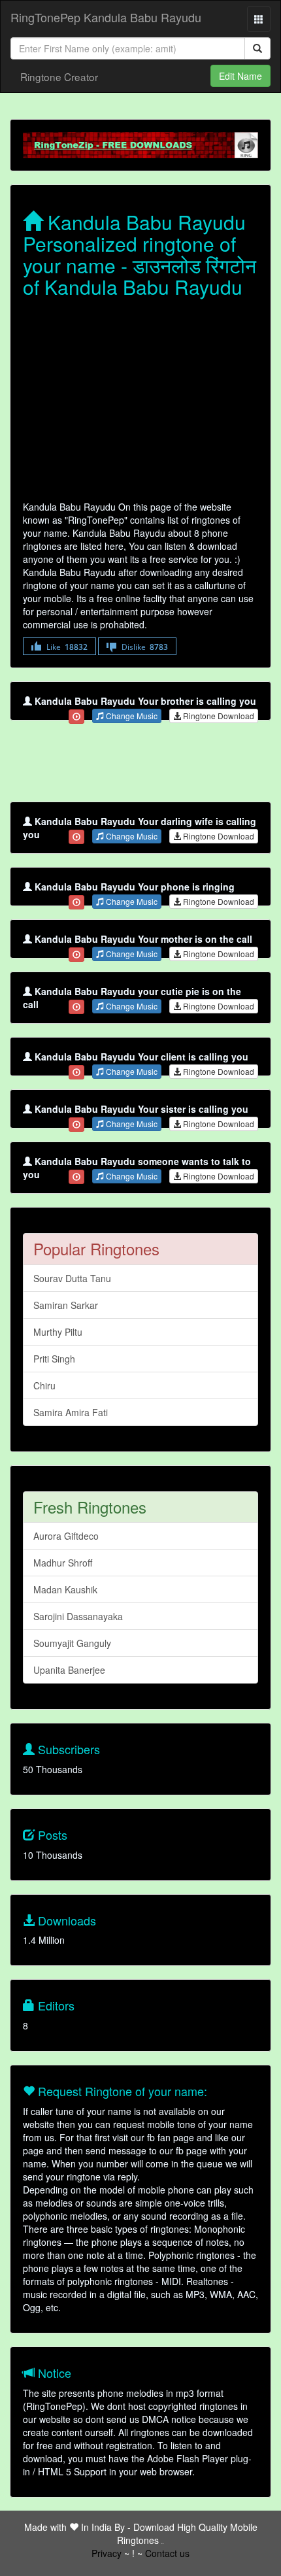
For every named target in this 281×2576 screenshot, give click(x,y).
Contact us (167, 2553)
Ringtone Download (218, 716)
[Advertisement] (140, 402)
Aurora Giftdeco (66, 1536)
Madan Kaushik (65, 1589)
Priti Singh (54, 1359)
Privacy (107, 2553)
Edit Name (240, 76)
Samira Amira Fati (71, 1412)
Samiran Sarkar (66, 1305)
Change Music (131, 716)
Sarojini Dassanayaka (78, 1616)
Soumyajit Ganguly (72, 1643)
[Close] (76, 717)
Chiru (44, 1385)
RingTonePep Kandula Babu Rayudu (106, 17)
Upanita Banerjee (69, 1670)
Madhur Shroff (63, 1563)
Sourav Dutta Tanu (72, 1278)
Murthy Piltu (58, 1332)
